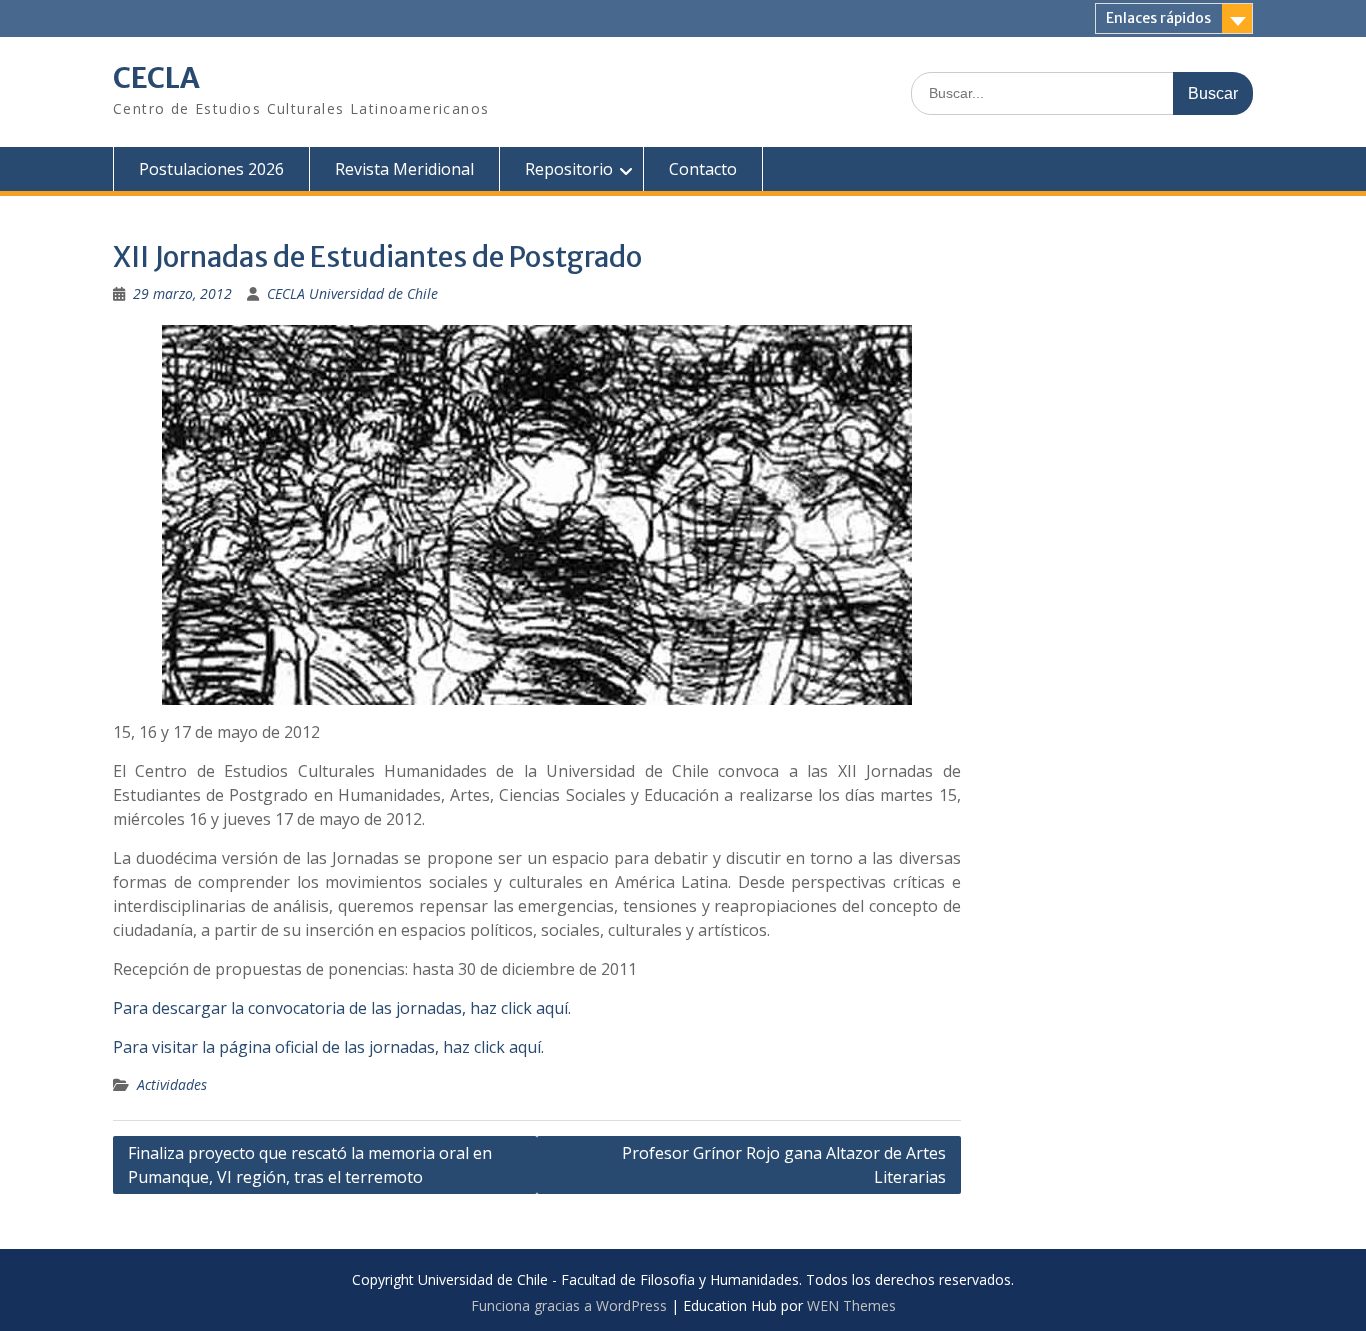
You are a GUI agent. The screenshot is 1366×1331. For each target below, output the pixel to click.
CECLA (156, 78)
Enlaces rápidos (1158, 18)
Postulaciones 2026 (211, 169)
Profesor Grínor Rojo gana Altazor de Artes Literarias (784, 1165)
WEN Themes (851, 1305)
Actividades (172, 1084)
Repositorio (569, 169)
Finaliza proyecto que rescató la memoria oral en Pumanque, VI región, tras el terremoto (310, 1165)
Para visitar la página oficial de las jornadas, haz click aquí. (328, 1047)
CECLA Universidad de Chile (352, 293)
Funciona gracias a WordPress (569, 1305)
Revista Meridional (404, 169)
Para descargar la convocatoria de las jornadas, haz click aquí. (342, 1008)
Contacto (703, 169)
